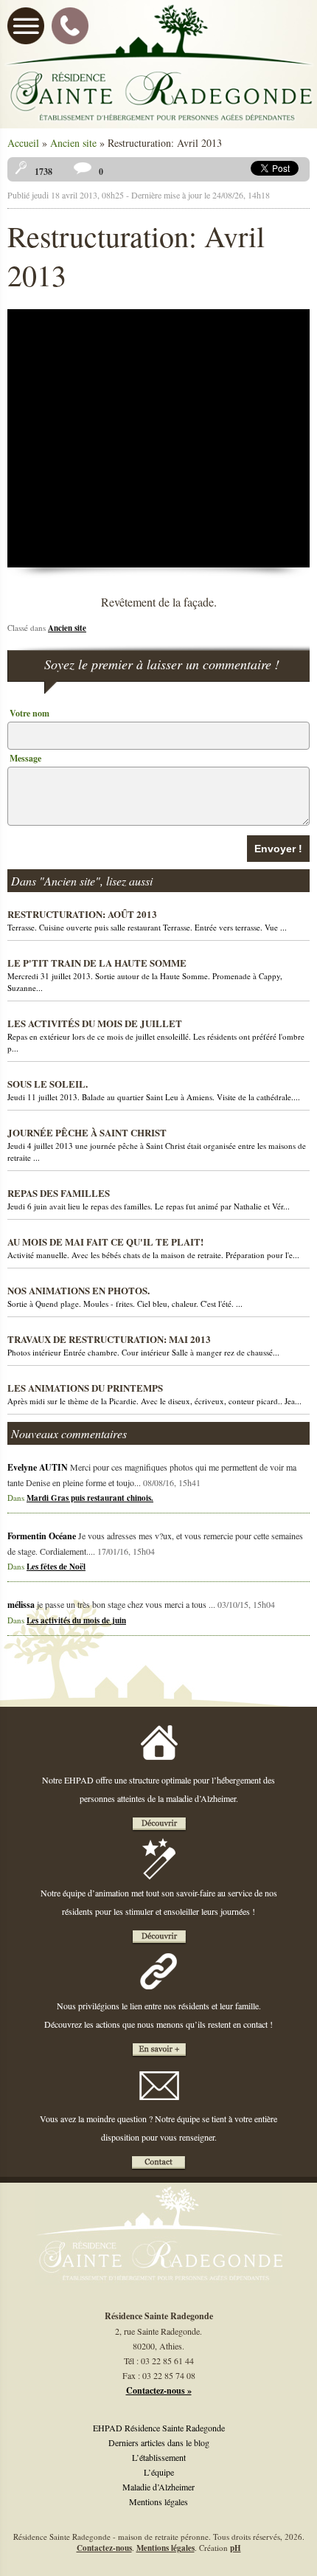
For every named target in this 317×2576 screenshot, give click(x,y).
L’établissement (159, 2457)
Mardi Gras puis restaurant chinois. (90, 1498)
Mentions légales (158, 2501)
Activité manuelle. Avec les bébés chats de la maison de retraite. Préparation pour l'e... (153, 1247)
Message (25, 758)
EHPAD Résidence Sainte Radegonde (159, 2428)
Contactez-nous (104, 2548)
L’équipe (159, 2472)
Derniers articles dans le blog (159, 2442)
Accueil (23, 143)
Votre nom (29, 713)
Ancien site (73, 143)
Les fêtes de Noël (56, 1567)
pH (236, 2548)
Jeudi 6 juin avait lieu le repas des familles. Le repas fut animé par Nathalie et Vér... (149, 1199)
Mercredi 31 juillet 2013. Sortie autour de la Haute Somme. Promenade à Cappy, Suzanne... (145, 974)
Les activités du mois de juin (76, 1620)
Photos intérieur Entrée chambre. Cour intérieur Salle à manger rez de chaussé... (143, 1345)
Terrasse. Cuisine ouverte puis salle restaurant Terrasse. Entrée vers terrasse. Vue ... (147, 920)
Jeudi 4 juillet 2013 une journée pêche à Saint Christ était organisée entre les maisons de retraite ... (157, 1144)
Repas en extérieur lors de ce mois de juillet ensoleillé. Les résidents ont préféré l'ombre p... (156, 1035)
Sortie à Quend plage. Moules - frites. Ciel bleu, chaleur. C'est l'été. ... (125, 1296)
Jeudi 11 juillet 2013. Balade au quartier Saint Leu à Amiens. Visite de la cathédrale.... (154, 1090)
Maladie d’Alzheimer (158, 2487)
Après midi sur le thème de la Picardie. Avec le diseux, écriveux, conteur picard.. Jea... (154, 1394)
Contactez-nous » (159, 2390)
